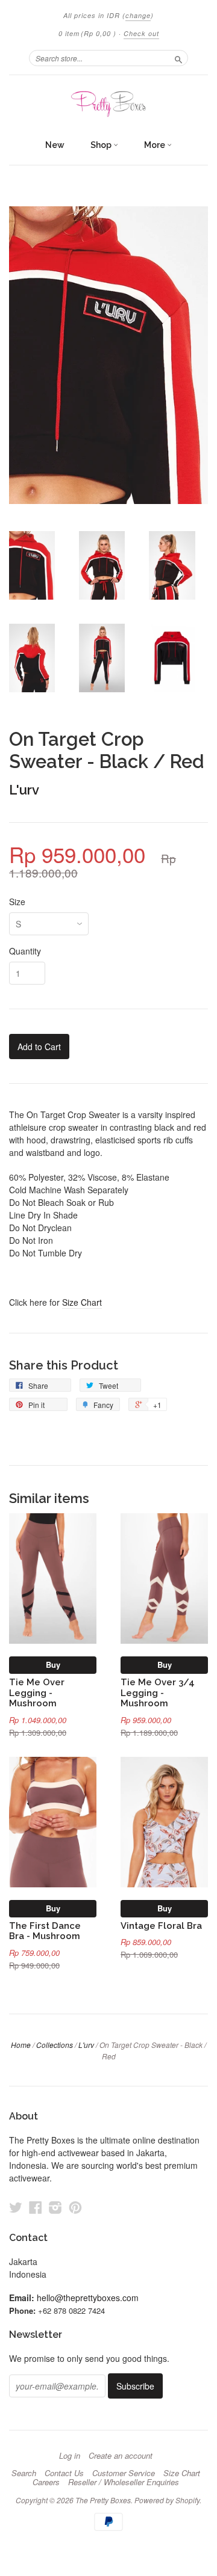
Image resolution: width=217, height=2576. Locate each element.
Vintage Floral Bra (161, 1926)
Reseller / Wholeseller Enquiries (124, 2482)
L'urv (24, 790)
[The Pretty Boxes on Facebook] (36, 2207)
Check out (141, 33)
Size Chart (82, 1302)
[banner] (108, 104)
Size (17, 902)
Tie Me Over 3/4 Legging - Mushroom (158, 1693)
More (156, 145)
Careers (46, 2482)
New (55, 145)
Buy (53, 1665)
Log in (70, 2456)
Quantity (25, 951)
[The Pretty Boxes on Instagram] (55, 2207)
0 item (87, 33)
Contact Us (64, 2473)
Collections (55, 2045)
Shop (102, 145)
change (138, 15)
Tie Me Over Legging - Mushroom (37, 1693)
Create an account (121, 2456)
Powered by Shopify (167, 2500)
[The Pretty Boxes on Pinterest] (75, 2207)
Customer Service (124, 2473)
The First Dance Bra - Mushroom (45, 1931)
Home (21, 2045)
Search (24, 2473)
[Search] (178, 58)
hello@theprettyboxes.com (88, 2298)
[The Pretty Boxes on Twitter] (16, 2207)
